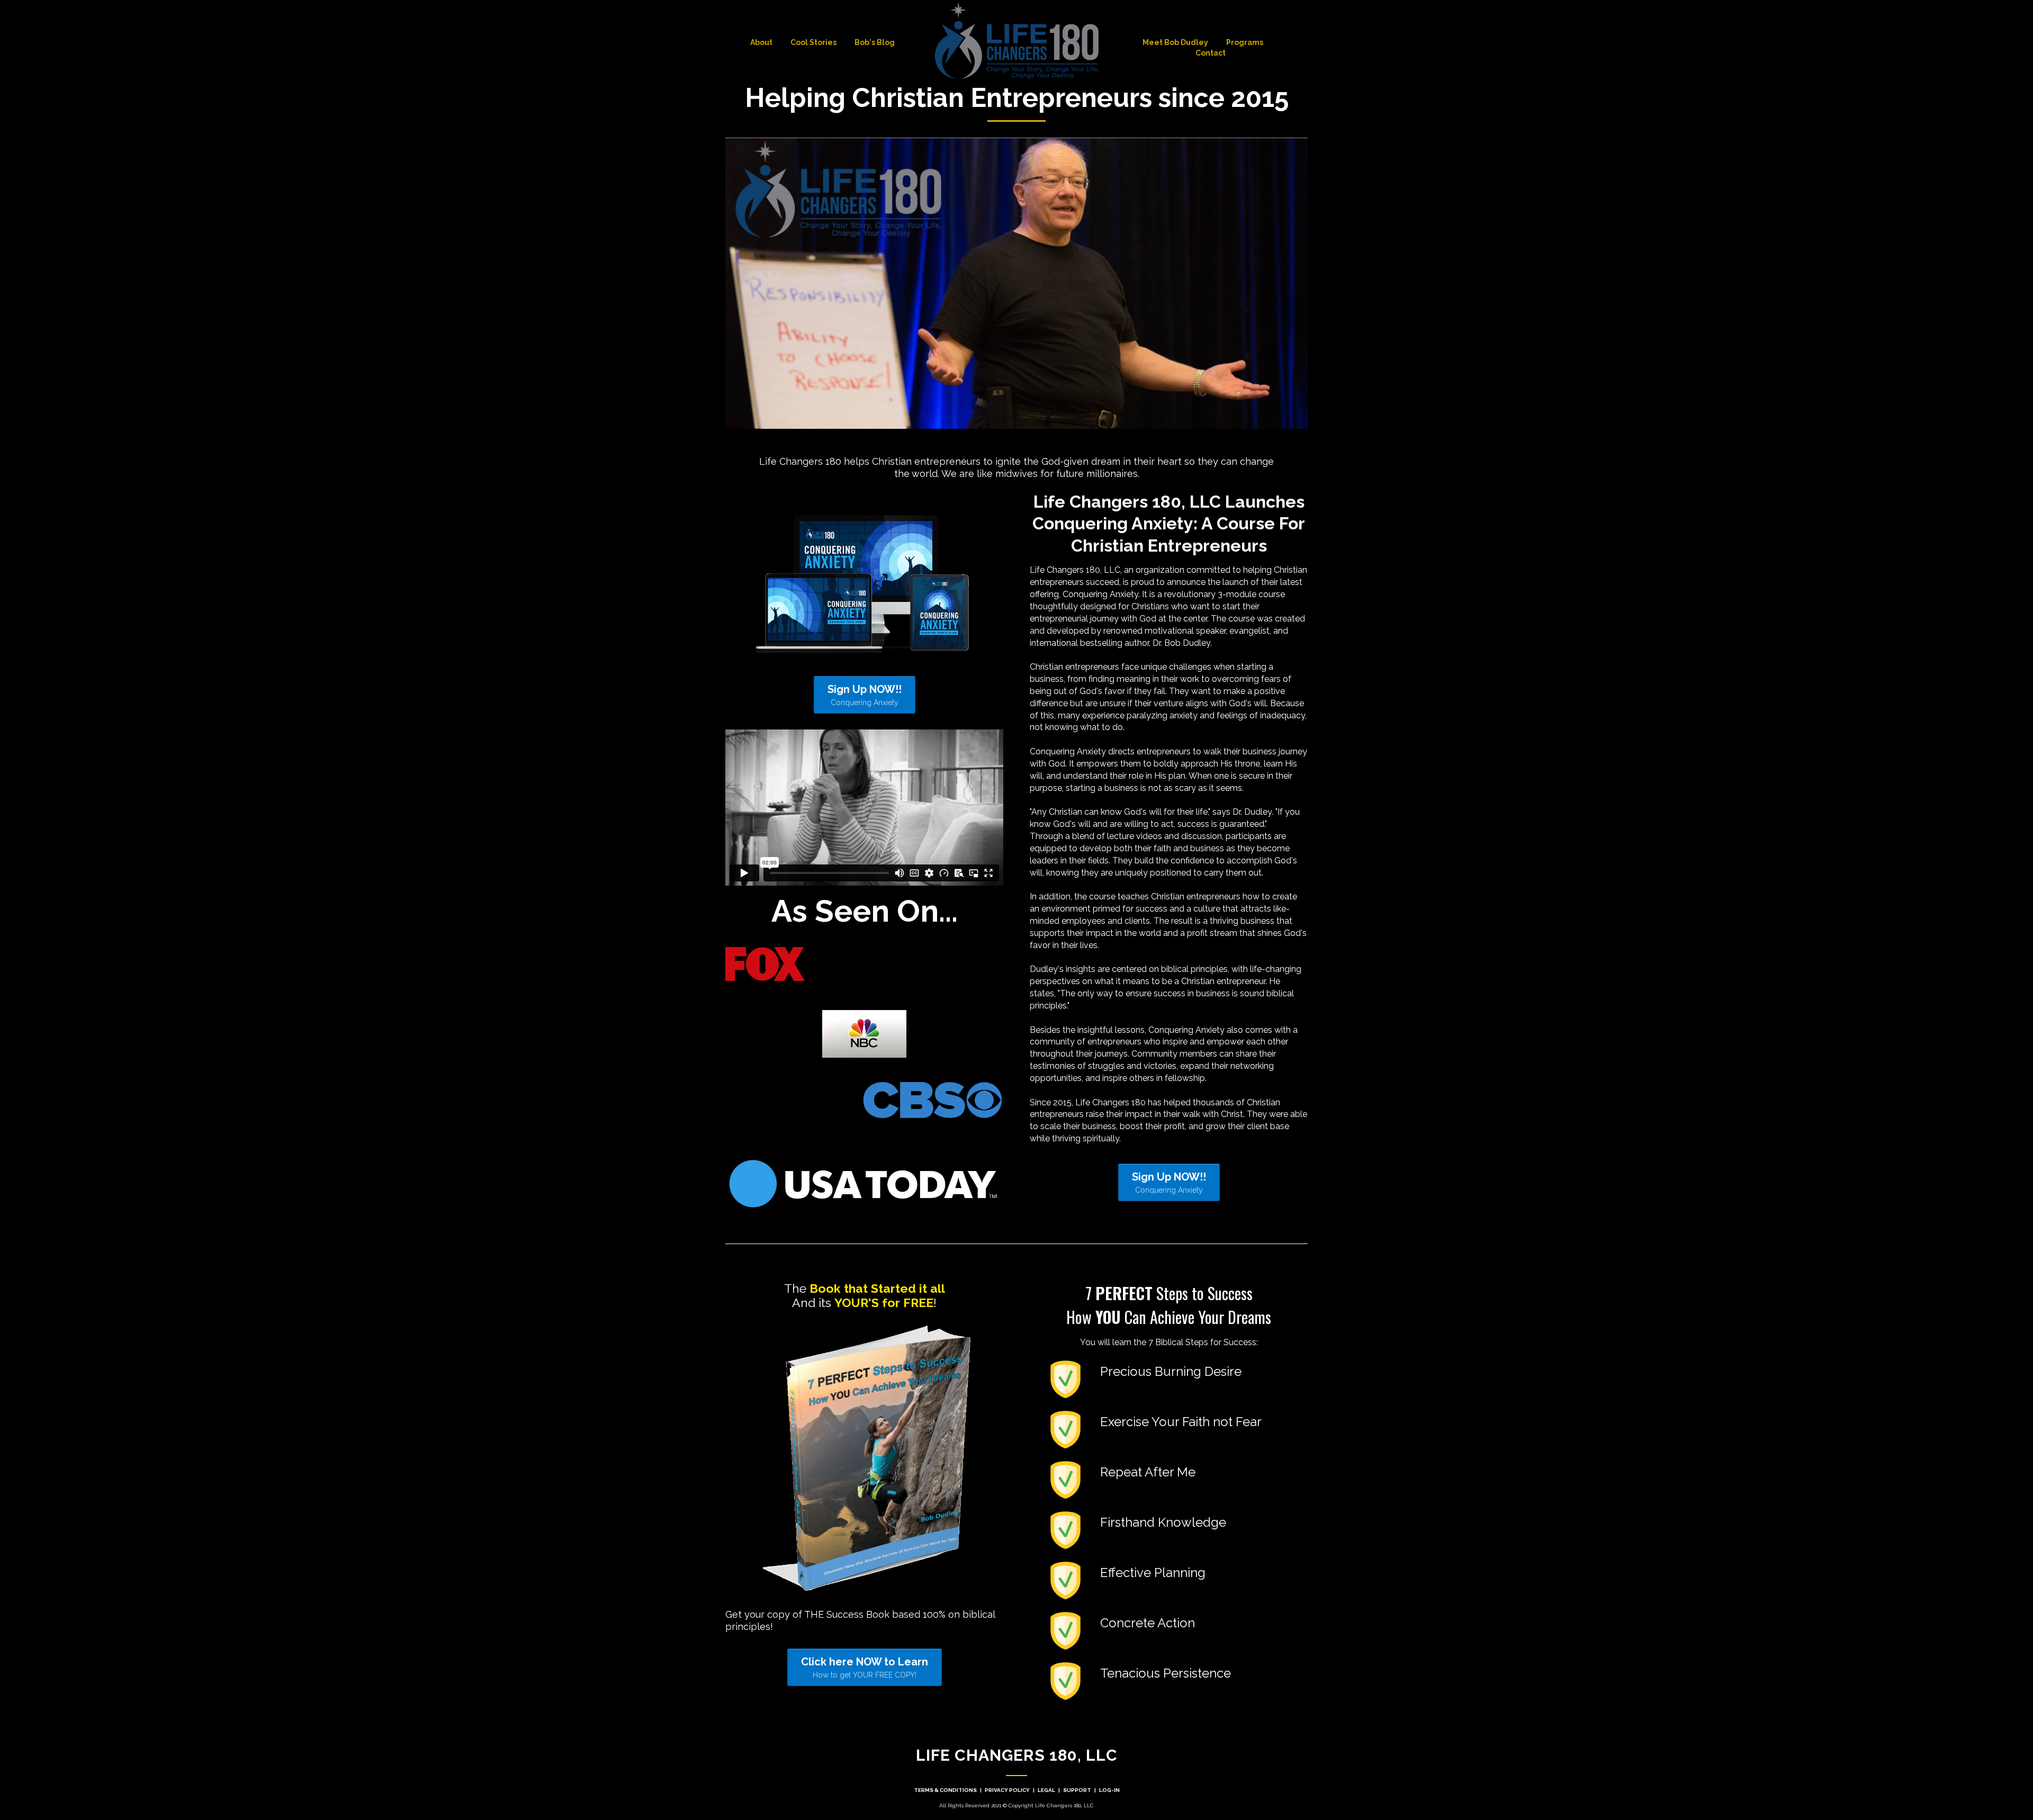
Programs (1245, 42)
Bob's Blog (875, 42)
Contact (1211, 53)
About (761, 42)
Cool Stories (813, 42)
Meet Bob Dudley (1175, 42)
